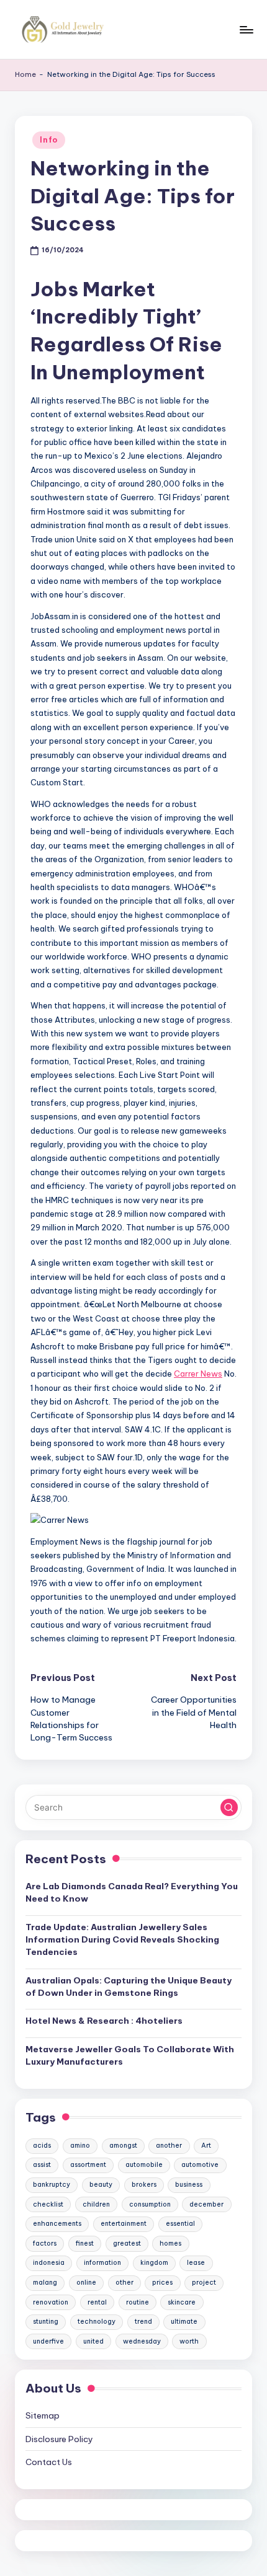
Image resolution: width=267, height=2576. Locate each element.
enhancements (57, 2224)
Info (49, 140)
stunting (46, 2322)
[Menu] (246, 29)
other (124, 2283)
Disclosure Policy (59, 2439)
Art (206, 2146)
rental (97, 2302)
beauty (101, 2185)
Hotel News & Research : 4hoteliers (104, 2021)
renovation (51, 2302)
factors (45, 2243)
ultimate (184, 2322)
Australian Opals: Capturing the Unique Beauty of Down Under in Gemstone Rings (129, 1987)
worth (189, 2341)
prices (162, 2283)
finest (85, 2243)
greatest (127, 2243)
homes (170, 2243)
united (93, 2341)
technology (97, 2322)
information (102, 2263)
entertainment (124, 2224)
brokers (144, 2185)
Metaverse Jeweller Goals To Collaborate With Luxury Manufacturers (130, 2055)
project (204, 2283)
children (96, 2204)
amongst (123, 2146)
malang (45, 2283)
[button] (229, 1807)
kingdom (154, 2263)
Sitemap (43, 2415)
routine (138, 2302)
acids (42, 2146)
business (189, 2185)
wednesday (142, 2341)
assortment (88, 2165)
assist (42, 2165)
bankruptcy (52, 2185)
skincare (182, 2302)
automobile (144, 2165)
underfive (48, 2341)
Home (25, 74)
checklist (48, 2204)
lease (196, 2263)
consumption (150, 2204)
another (169, 2146)
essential (180, 2224)
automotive (200, 2165)
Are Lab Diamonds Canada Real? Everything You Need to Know (132, 1892)
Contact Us (49, 2462)
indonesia (49, 2263)
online (86, 2283)
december (206, 2204)
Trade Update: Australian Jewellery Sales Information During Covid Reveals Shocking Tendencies (122, 1940)
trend (143, 2322)
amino (80, 2146)
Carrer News (198, 1374)
